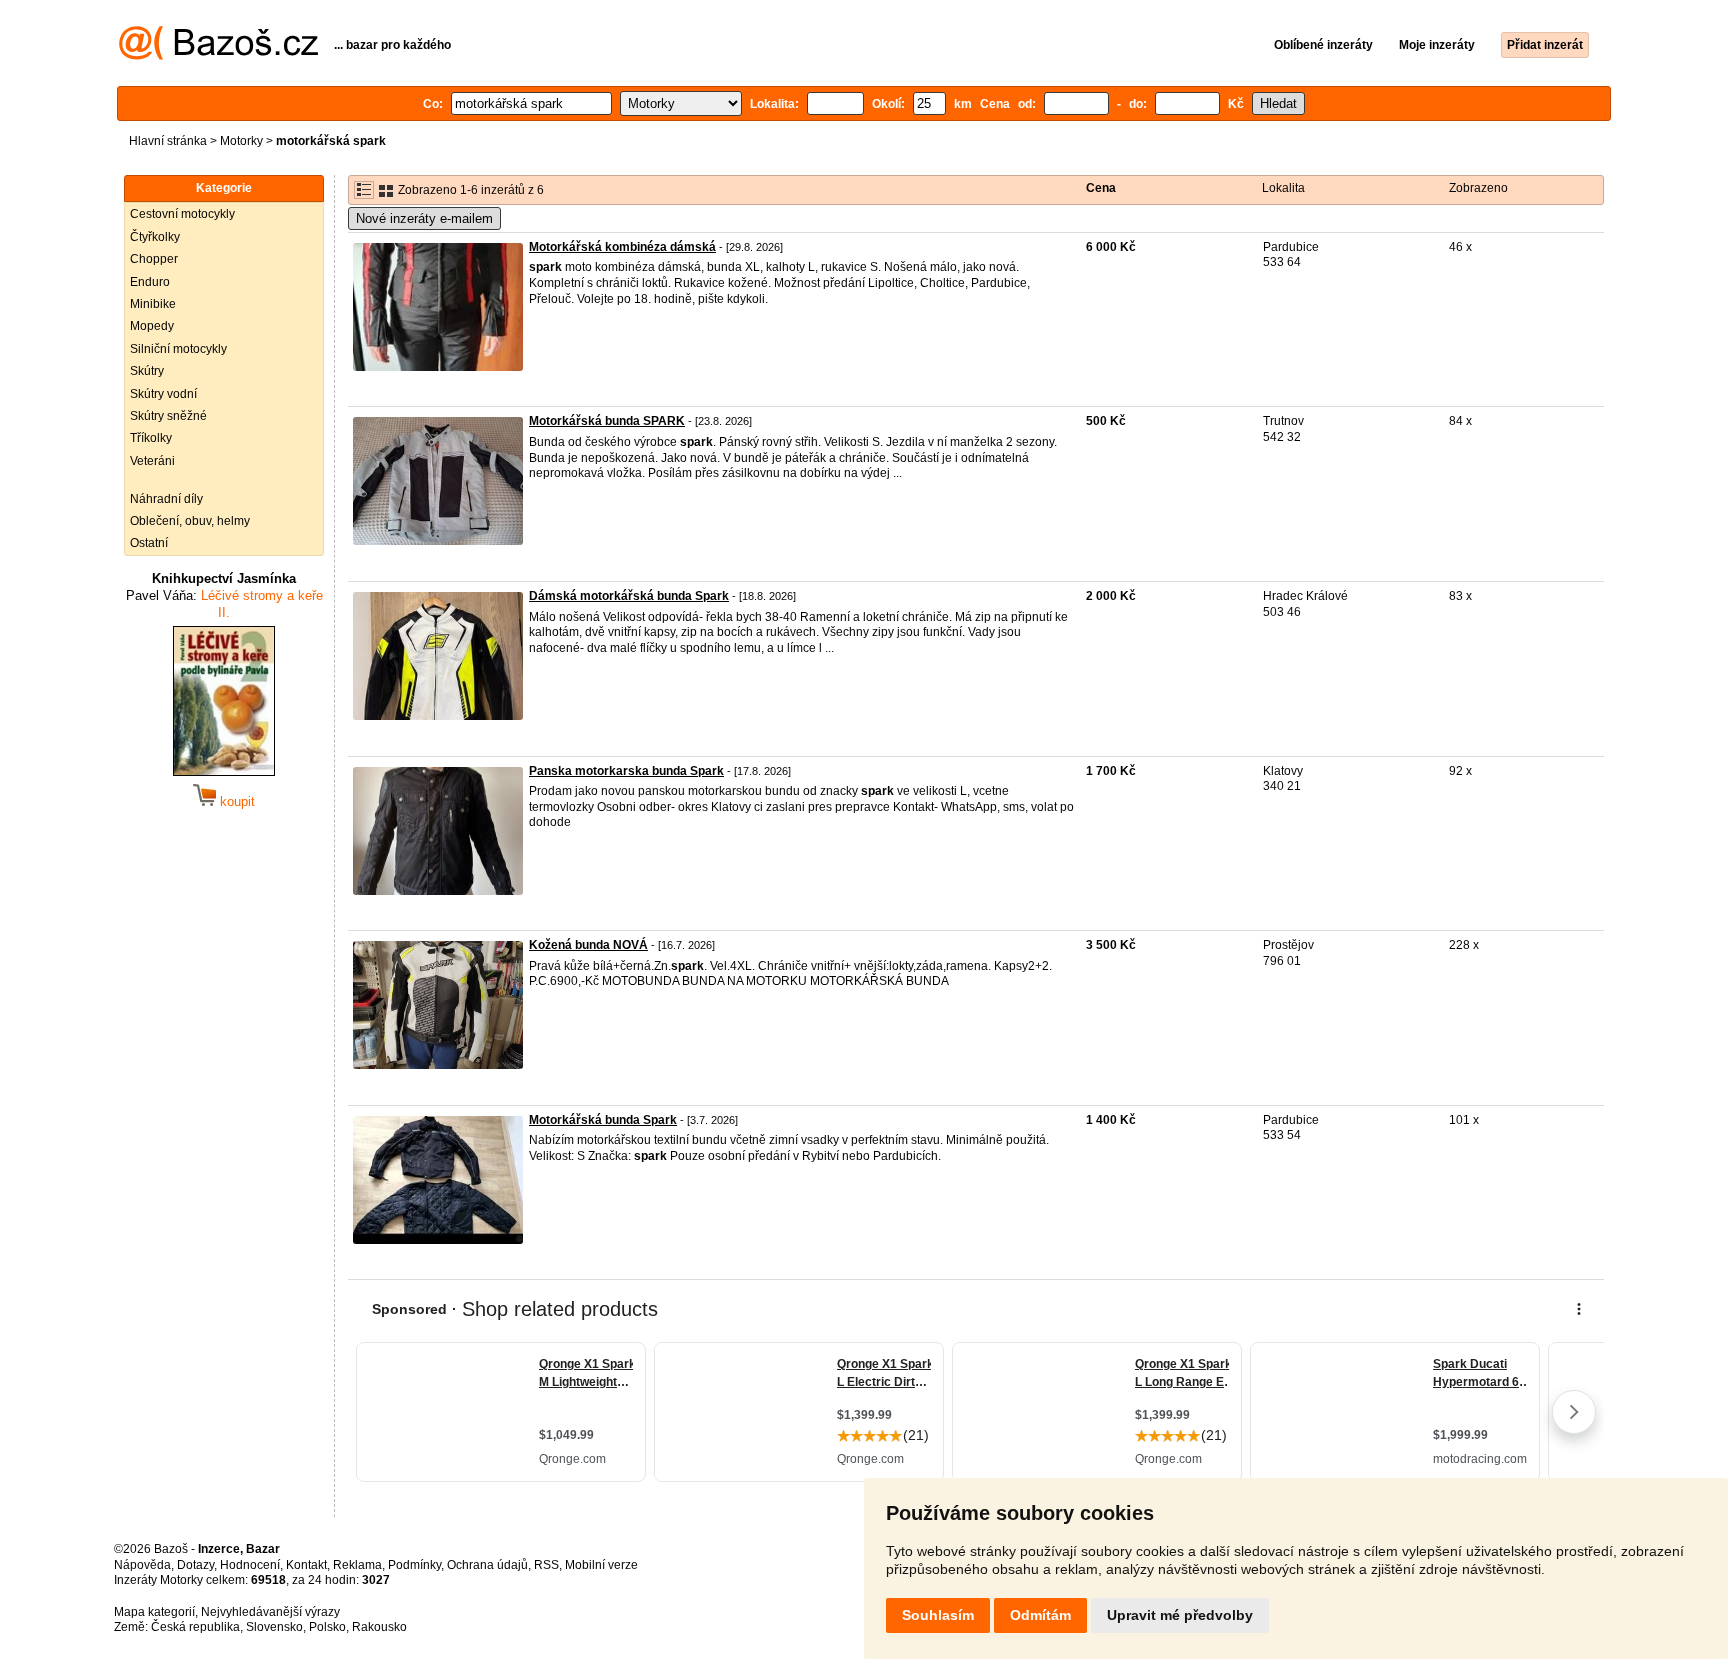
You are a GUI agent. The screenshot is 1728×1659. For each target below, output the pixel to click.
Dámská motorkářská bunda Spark (629, 596)
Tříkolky (151, 438)
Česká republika (195, 1627)
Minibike (153, 304)
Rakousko (379, 1627)
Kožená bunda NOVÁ (588, 945)
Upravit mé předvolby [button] (1180, 1615)
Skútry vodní (163, 394)
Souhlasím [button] (938, 1615)
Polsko (327, 1627)
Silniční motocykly (178, 349)
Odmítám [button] (1040, 1615)
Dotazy (195, 1565)
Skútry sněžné (168, 416)
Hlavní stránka (168, 141)
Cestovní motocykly (182, 214)
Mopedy (152, 326)
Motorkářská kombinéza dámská (622, 247)
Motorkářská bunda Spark (603, 1120)
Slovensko (274, 1627)
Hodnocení (250, 1565)
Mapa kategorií (154, 1612)
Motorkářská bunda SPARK (607, 421)
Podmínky (414, 1565)
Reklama (357, 1565)
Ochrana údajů (487, 1565)
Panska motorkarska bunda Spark (626, 771)
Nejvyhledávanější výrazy (270, 1612)
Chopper (154, 259)
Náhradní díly (166, 499)
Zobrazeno (1478, 188)
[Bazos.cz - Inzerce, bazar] (218, 56)
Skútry (147, 371)
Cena (1101, 188)
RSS (546, 1565)
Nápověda (142, 1565)
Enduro (150, 282)
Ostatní (149, 543)
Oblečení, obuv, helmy (190, 521)
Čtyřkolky (155, 237)
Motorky (241, 141)
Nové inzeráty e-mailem (424, 218)
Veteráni (152, 461)
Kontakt (306, 1565)
